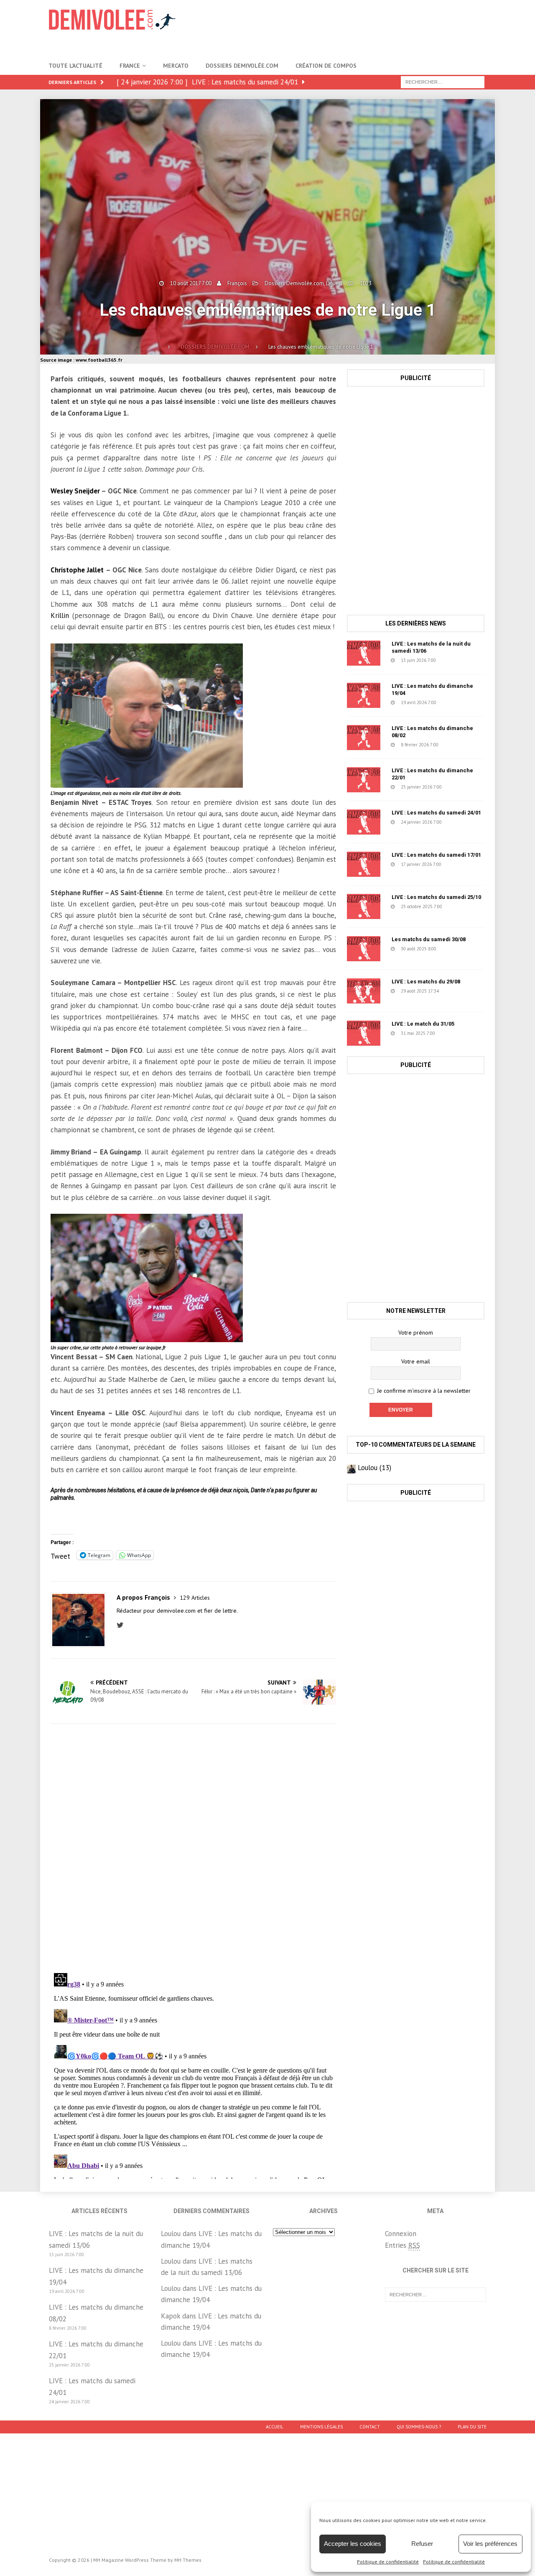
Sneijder (88, 491)
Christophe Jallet (77, 570)
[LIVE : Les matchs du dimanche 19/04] (364, 695)
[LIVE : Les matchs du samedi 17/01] (364, 864)
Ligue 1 (334, 283)
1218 (458, 949)
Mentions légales (321, 2427)
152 (461, 864)
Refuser (422, 2544)
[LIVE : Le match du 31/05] (364, 1033)
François (237, 283)
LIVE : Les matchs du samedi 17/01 (436, 855)
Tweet (60, 1555)
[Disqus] (193, 1848)
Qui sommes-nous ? (419, 2427)
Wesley (62, 491)
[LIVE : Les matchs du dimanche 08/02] (364, 738)
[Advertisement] (348, 27)
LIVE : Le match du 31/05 (423, 1024)
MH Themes (188, 2560)
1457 (456, 1033)
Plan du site (472, 2427)
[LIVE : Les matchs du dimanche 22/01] (364, 780)
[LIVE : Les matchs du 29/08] (364, 991)
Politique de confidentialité (388, 2562)
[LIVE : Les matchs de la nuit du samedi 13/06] (364, 653)
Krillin (60, 615)
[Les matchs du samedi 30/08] (364, 949)
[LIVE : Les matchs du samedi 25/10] (364, 906)
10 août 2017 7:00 (191, 283)
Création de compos (326, 66)
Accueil (275, 2427)
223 (462, 787)
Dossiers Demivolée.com (242, 66)
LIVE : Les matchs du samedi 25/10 (436, 897)
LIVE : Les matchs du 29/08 (426, 982)
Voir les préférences (490, 2544)
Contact (370, 2427)
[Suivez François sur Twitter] (122, 1625)
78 (458, 991)
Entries (403, 2245)
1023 (366, 283)
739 (459, 745)
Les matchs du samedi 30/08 (429, 939)
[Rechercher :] (443, 82)
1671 (464, 906)
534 (456, 702)
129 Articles (195, 1598)
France (130, 66)
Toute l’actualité (75, 66)
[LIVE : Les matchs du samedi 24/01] (364, 822)
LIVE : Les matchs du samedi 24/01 (436, 813)
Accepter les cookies (353, 2544)
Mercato (176, 66)
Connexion (401, 2234)
